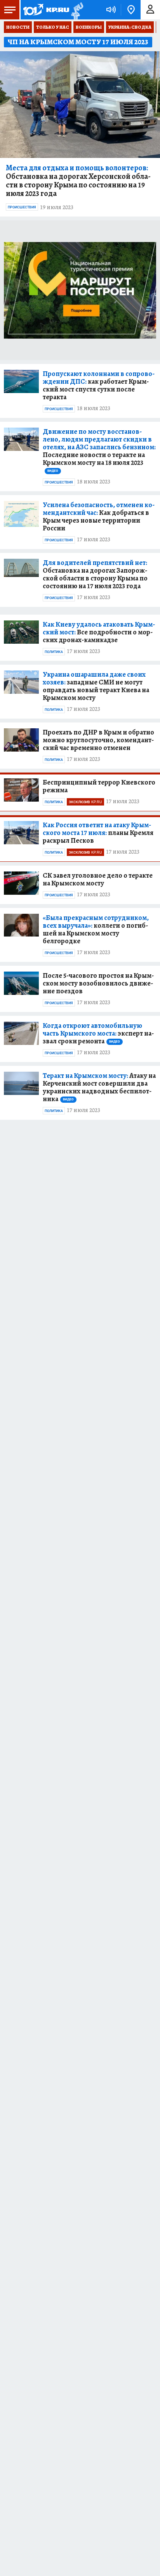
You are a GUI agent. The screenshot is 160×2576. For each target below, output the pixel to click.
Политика (54, 652)
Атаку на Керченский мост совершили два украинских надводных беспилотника (99, 1087)
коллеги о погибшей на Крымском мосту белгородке (96, 929)
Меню (10, 10)
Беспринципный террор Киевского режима (99, 786)
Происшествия (22, 207)
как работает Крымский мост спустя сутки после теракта (99, 385)
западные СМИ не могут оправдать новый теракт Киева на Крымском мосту (96, 686)
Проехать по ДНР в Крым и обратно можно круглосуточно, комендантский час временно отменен (98, 740)
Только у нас (53, 27)
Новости (18, 27)
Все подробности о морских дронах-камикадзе (99, 632)
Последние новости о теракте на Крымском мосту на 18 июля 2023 (99, 450)
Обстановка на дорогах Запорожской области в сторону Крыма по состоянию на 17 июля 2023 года (95, 574)
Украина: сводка (130, 27)
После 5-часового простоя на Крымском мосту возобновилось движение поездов (98, 983)
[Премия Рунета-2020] (76, 10)
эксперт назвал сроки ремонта (98, 1033)
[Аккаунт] (150, 10)
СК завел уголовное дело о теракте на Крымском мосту (98, 879)
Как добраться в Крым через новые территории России (99, 516)
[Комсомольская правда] (46, 10)
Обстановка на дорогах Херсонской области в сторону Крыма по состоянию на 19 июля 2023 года (78, 181)
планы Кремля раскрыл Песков (98, 833)
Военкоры (89, 27)
